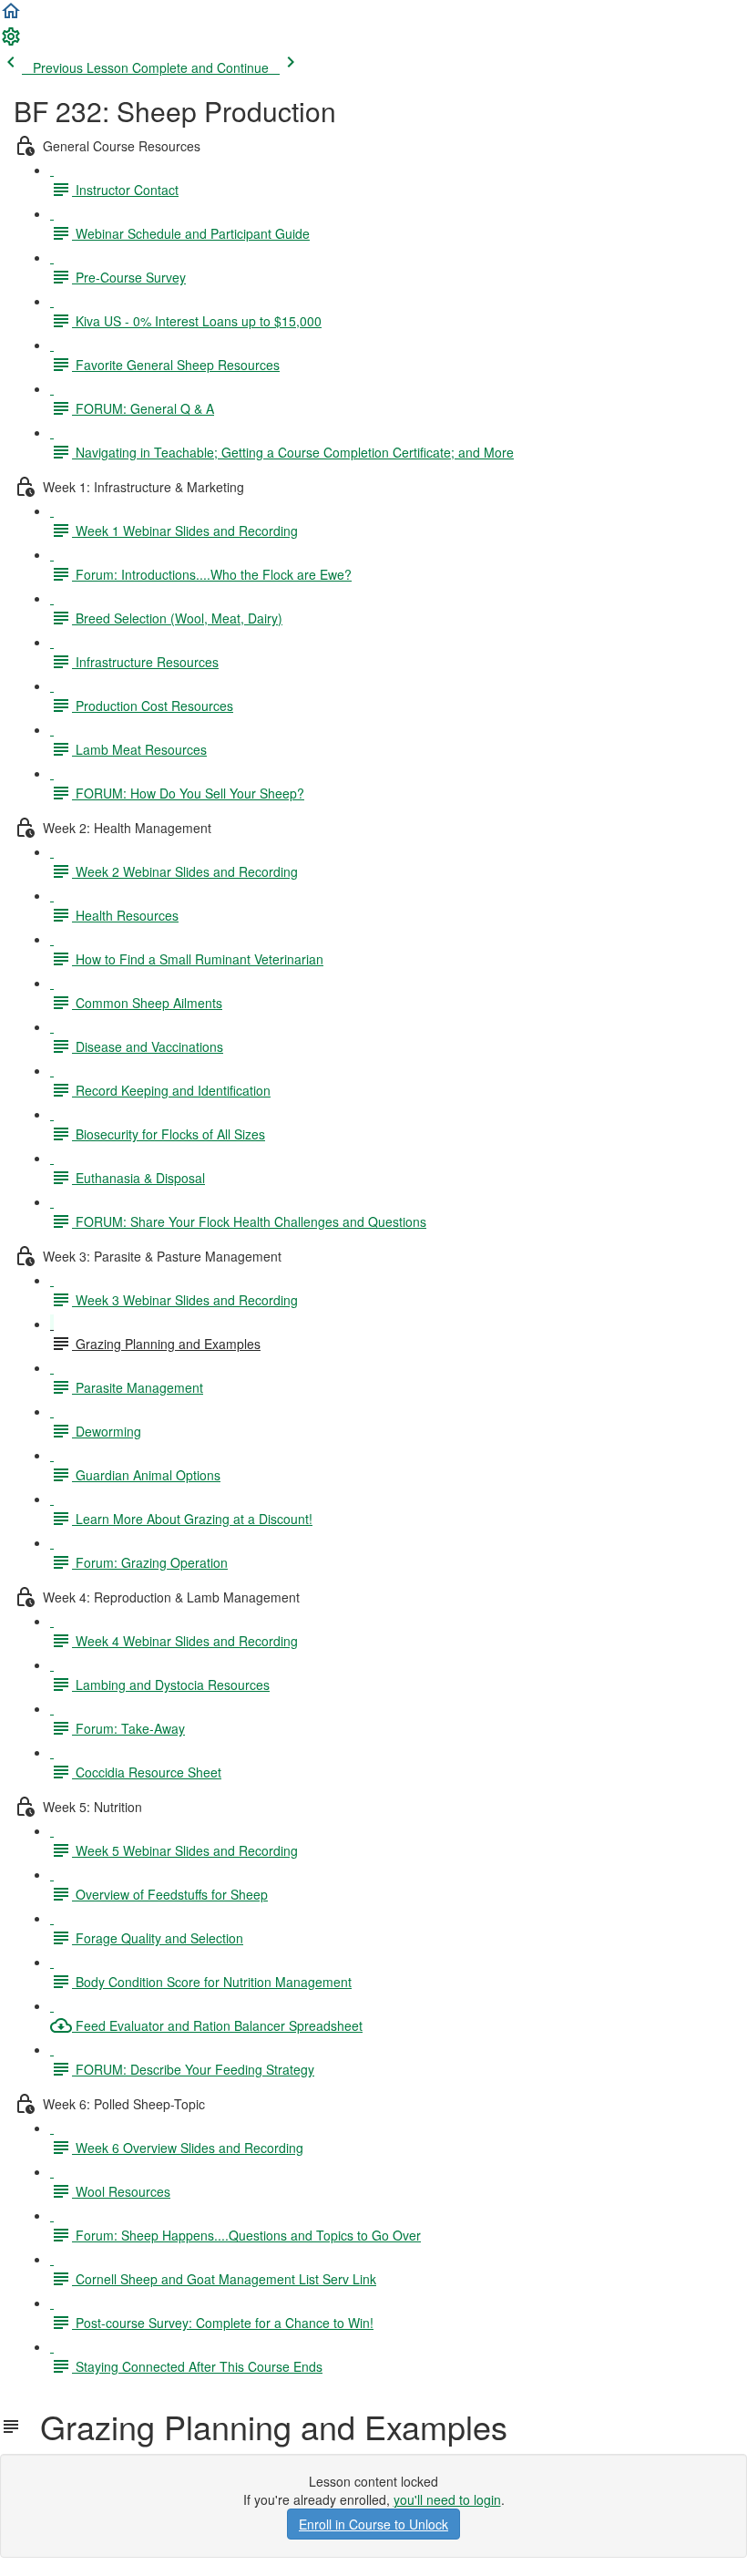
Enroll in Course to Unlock (373, 2524)
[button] (11, 16)
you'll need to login (447, 2499)
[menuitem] (11, 42)
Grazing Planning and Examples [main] (265, 2427)
